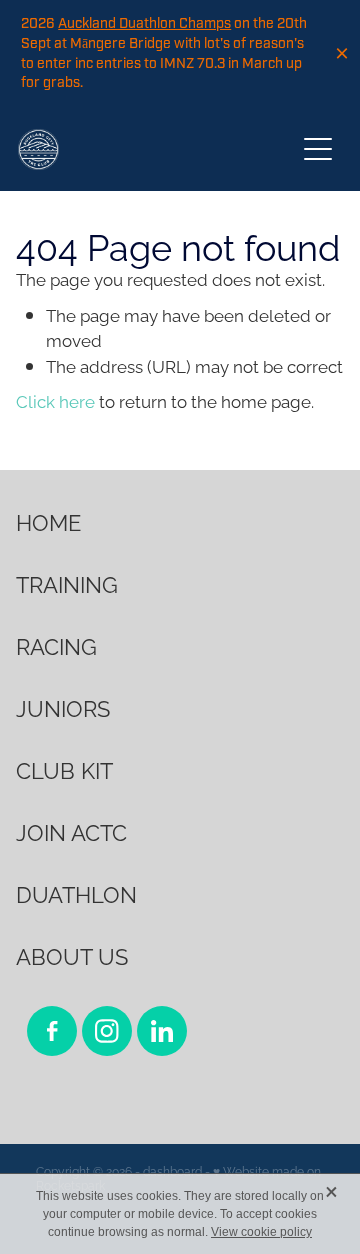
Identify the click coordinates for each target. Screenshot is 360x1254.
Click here (55, 400)
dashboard (172, 1170)
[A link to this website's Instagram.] (107, 1031)
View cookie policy (261, 1232)
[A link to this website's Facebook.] (52, 1031)
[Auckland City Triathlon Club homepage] (156, 149)
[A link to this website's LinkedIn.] (162, 1031)
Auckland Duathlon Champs (144, 23)
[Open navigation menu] (318, 149)
